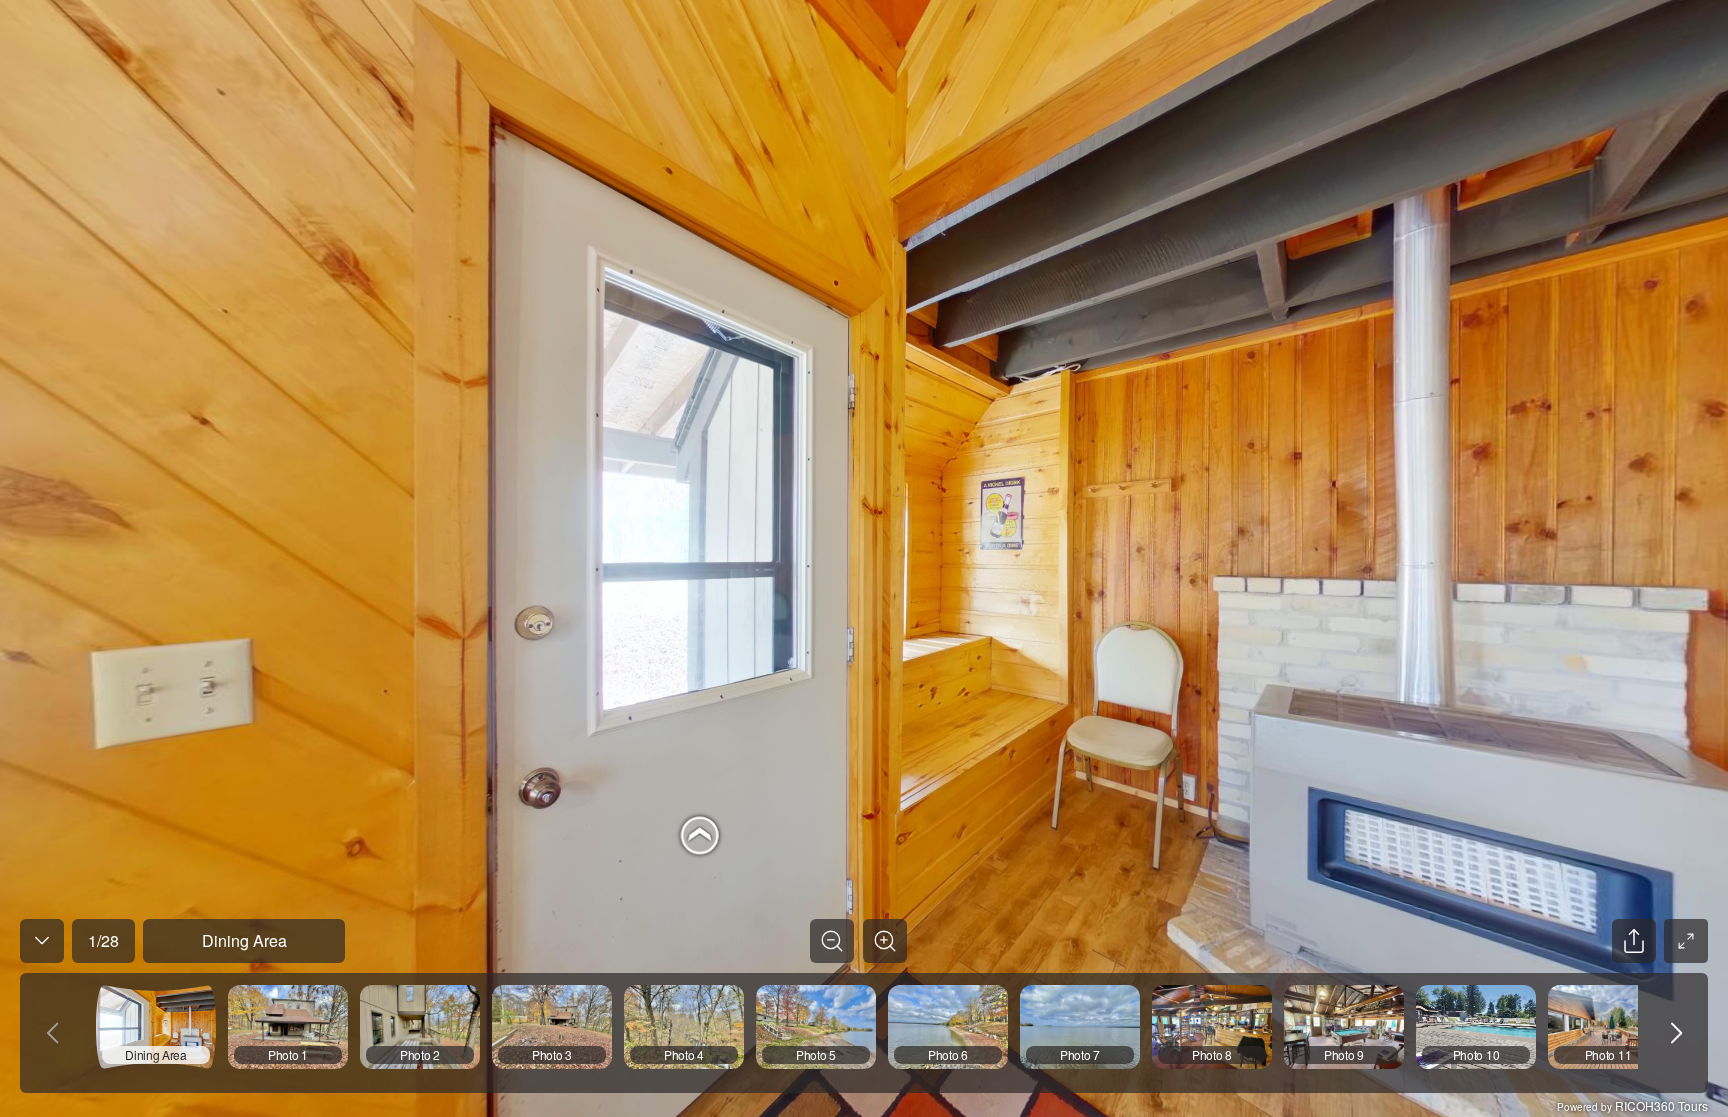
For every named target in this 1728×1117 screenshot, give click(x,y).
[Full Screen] (1686, 941)
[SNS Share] (1634, 941)
